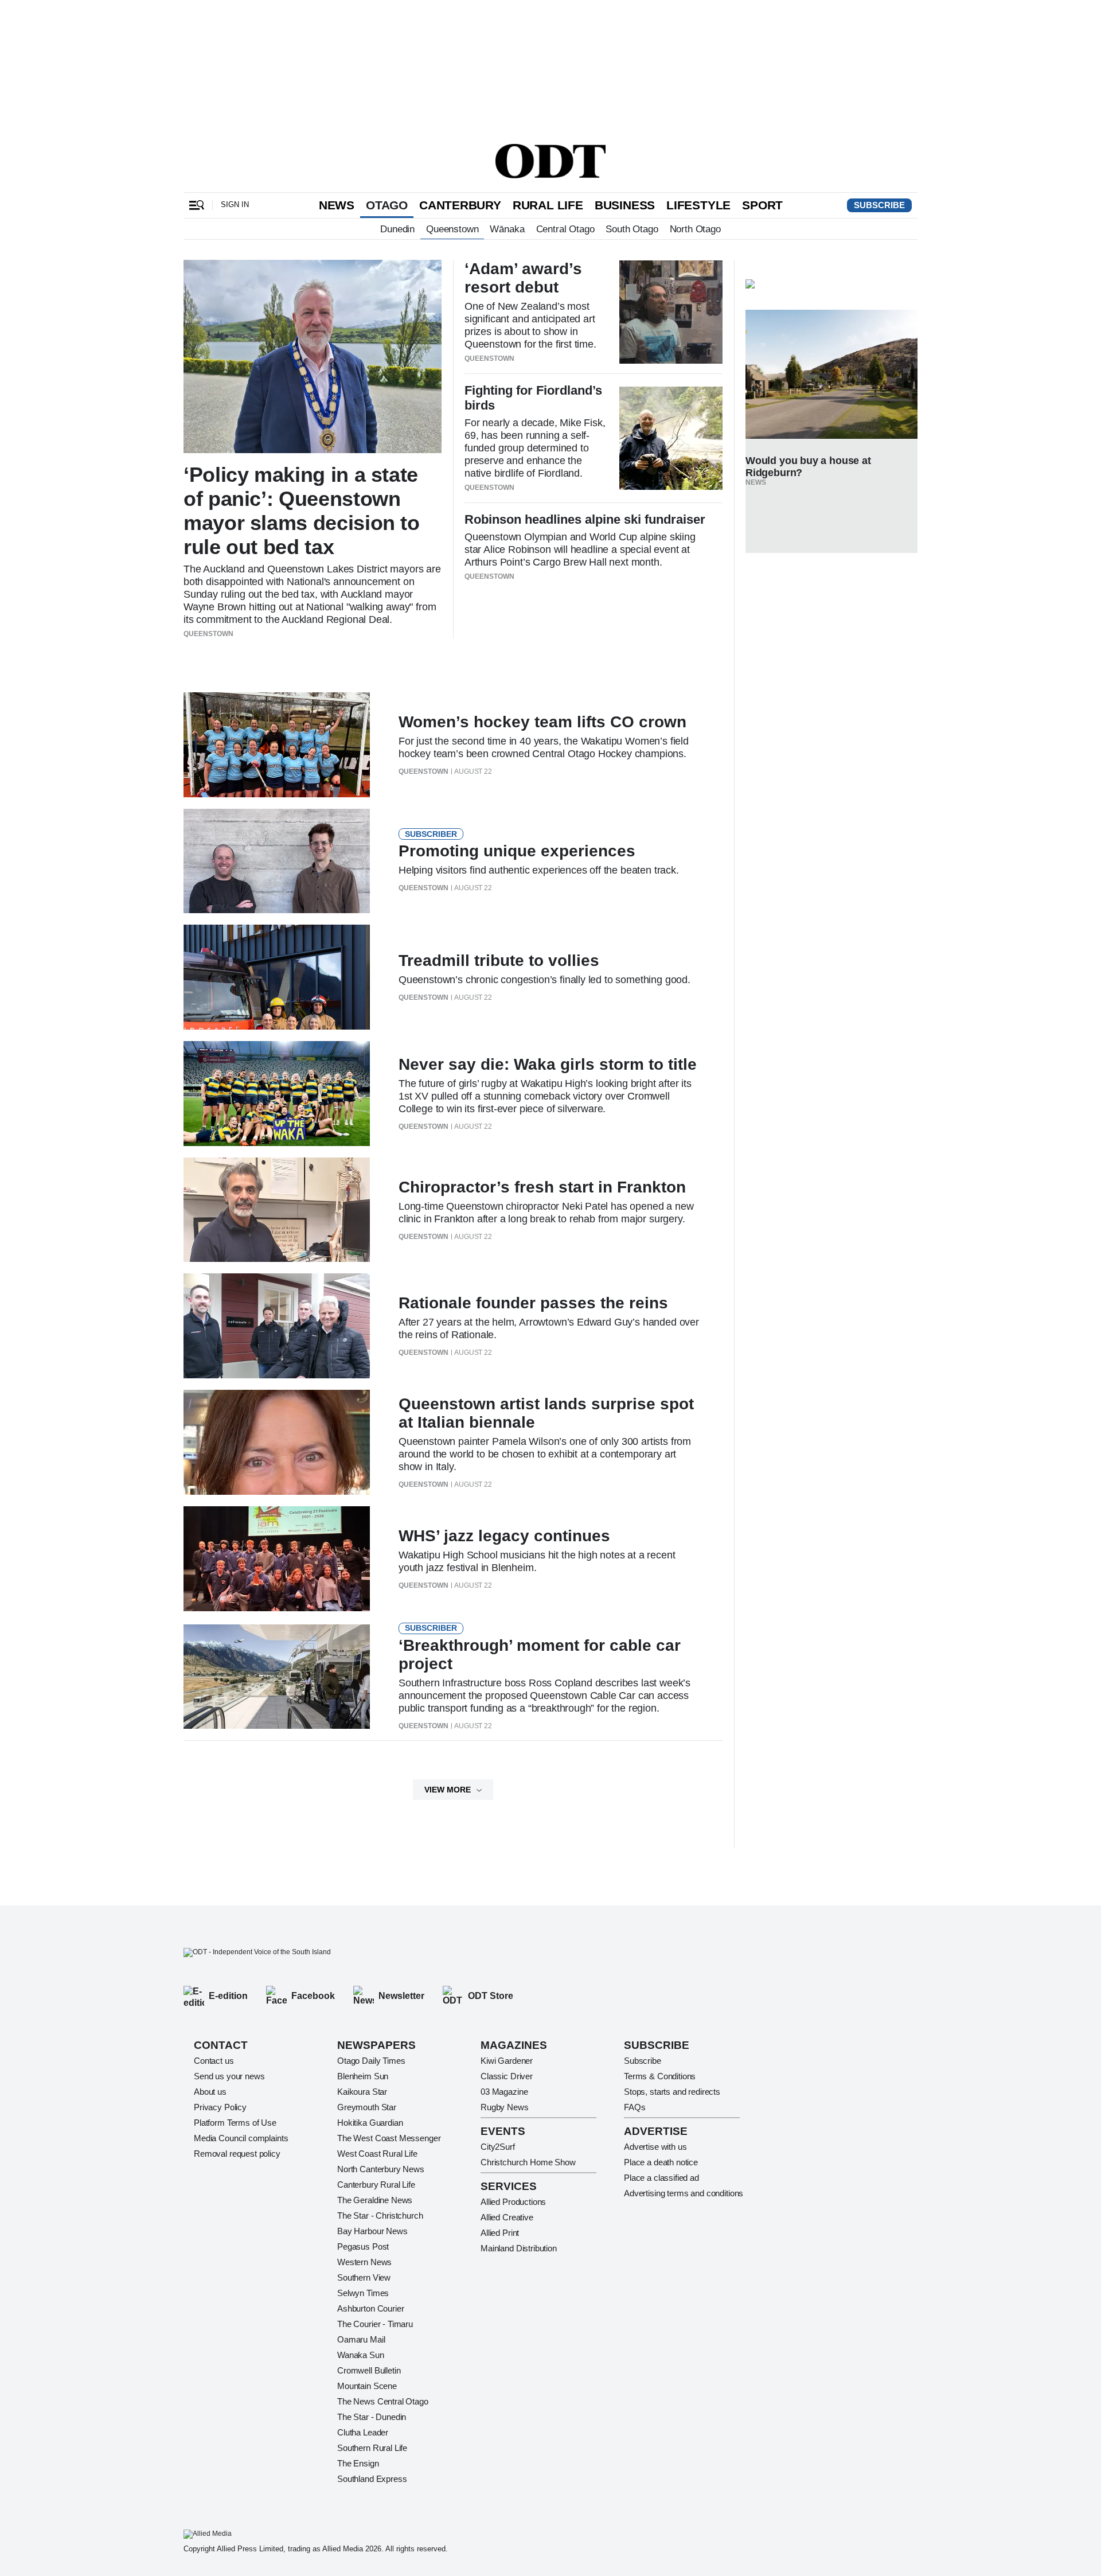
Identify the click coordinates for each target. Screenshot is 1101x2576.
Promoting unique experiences (517, 851)
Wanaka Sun (361, 2355)
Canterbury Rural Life (376, 2185)
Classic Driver (507, 2076)
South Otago (632, 229)
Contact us (214, 2061)
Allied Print (500, 2233)
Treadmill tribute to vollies (499, 960)
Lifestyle (698, 205)
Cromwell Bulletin (369, 2370)
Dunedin (397, 229)
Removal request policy (237, 2154)
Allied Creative (507, 2217)
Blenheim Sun (363, 2076)
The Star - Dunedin (372, 2417)
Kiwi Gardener (507, 2061)
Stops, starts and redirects (672, 2092)
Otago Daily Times (371, 2061)
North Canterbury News (381, 2169)
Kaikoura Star (362, 2092)
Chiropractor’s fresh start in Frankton (542, 1187)
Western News (364, 2262)
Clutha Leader (363, 2432)
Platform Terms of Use (235, 2123)
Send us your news (229, 2076)
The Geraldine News (375, 2200)
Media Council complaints (241, 2138)
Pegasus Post (363, 2246)
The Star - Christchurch (380, 2215)
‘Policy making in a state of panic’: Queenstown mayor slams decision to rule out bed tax (302, 511)
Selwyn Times (363, 2293)
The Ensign (358, 2463)
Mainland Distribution (519, 2248)
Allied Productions (513, 2202)
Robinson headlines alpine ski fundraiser (585, 519)
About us (210, 2092)
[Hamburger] (197, 205)
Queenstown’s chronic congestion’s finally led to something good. (544, 980)
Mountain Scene (367, 2386)
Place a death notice (661, 2162)
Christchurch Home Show (528, 2162)
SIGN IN (235, 204)
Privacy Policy (220, 2107)
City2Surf (498, 2147)
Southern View (364, 2277)
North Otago (695, 229)
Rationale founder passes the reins (533, 1303)
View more (448, 1790)
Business (625, 205)
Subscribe (879, 205)
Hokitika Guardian (370, 2123)
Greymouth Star (367, 2107)
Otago (387, 205)
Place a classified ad (661, 2178)
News (337, 205)
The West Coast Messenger (389, 2138)
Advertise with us (655, 2147)
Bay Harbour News (372, 2231)
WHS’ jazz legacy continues (504, 1536)
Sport (762, 205)
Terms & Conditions (660, 2076)
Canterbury (460, 205)
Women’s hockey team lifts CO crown (542, 722)
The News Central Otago (383, 2401)
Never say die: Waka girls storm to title (548, 1064)
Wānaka (507, 229)
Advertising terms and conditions (684, 2193)
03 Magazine (504, 2092)
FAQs (635, 2107)
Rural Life (548, 205)
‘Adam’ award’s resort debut (523, 278)
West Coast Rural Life (377, 2154)
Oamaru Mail (361, 2339)
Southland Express (372, 2479)
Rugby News (505, 2107)
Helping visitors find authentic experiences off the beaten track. (539, 870)
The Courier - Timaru (375, 2324)
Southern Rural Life (372, 2448)
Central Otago (565, 229)
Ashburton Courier (370, 2308)
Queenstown (452, 229)
